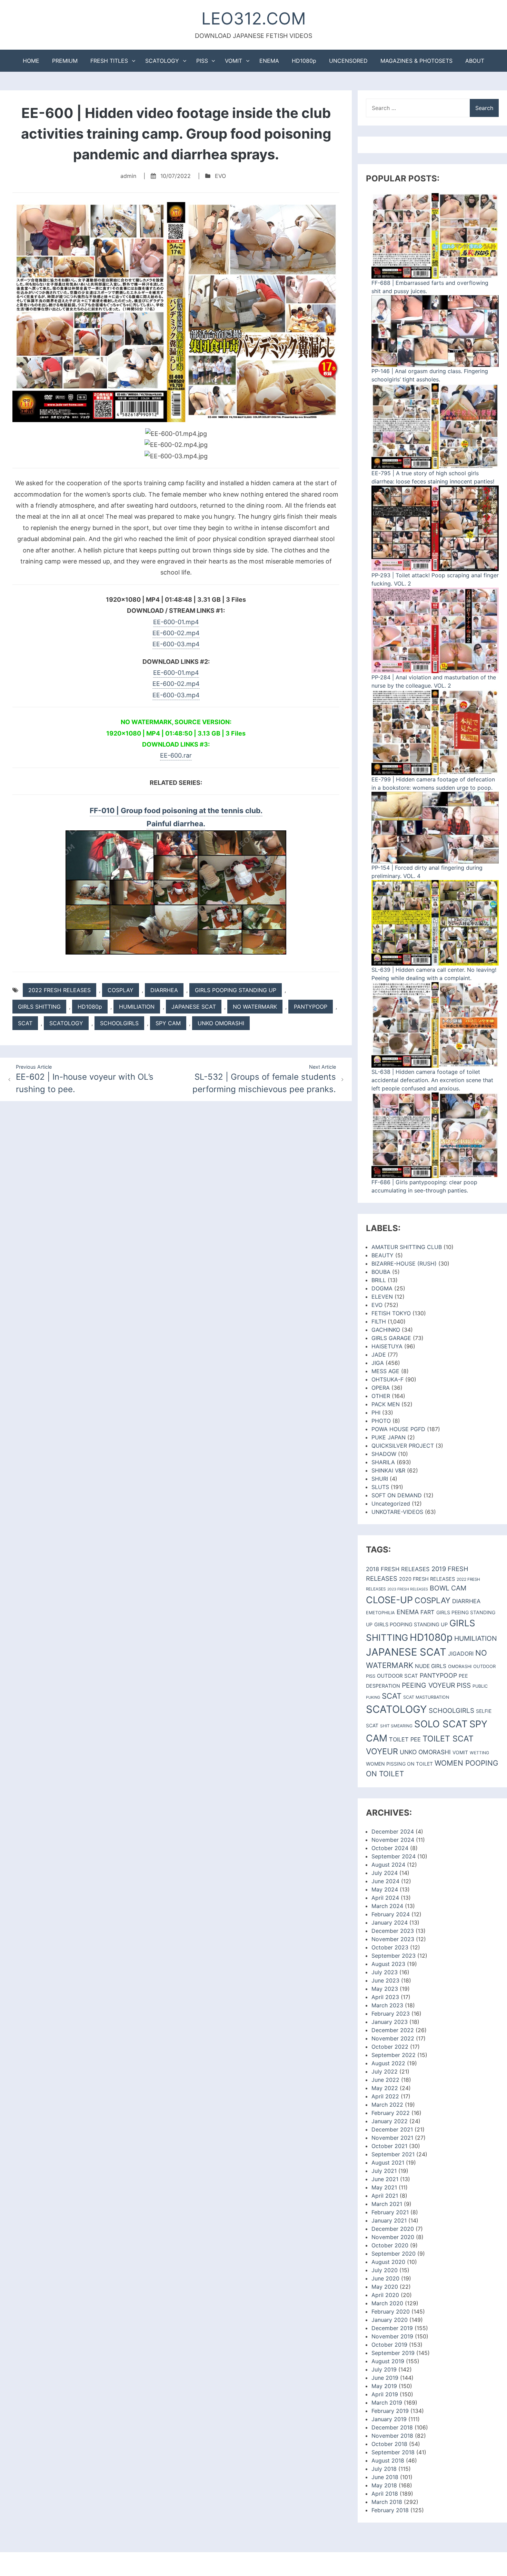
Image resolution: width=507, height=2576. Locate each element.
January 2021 (389, 2220)
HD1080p (304, 61)
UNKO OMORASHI (221, 1023)
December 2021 (392, 2129)
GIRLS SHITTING (39, 1007)
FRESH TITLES (109, 61)
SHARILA (383, 1462)
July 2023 (385, 1972)
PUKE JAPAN (389, 1437)
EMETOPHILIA (380, 1613)
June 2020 (385, 2278)
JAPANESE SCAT (194, 1007)
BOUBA (381, 1272)
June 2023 (385, 1980)
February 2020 (391, 2312)
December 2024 (393, 1831)
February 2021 (390, 2212)
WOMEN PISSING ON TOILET (399, 1764)
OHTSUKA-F (387, 1379)
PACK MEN (386, 1404)
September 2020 (394, 2254)
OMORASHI (460, 1666)
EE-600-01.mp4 (176, 622)
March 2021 (387, 2204)
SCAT (25, 1023)
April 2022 (385, 2096)
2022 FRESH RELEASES (59, 990)
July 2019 (384, 2369)
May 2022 (385, 2088)
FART (428, 1612)
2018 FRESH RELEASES (398, 1569)
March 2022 (387, 2105)
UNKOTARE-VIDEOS (397, 1512)
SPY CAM (168, 1023)
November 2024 (393, 1840)
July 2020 (385, 2270)
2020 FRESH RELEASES (427, 1579)
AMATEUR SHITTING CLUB (407, 1247)
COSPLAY (121, 990)
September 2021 (393, 2154)
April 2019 (385, 2394)
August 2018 (388, 2460)
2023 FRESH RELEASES (408, 1589)
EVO (220, 176)
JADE (379, 1355)
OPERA (381, 1388)
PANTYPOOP (311, 1007)
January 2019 (389, 2419)
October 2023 (390, 1947)
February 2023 (391, 2014)
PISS (202, 61)
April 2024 (385, 1898)
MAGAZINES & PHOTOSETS (416, 61)
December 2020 (393, 2229)
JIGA (378, 1363)
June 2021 (385, 2179)
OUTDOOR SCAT (397, 1676)
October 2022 (390, 2047)
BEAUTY (382, 1255)
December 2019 (392, 2328)
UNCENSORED (348, 61)
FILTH (379, 1321)
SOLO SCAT (441, 1724)
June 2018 (385, 2477)
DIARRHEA (164, 990)
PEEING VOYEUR (428, 1685)
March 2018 (387, 2502)
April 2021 (385, 2196)
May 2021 (384, 2187)
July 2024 (385, 1873)
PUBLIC (480, 1686)
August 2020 (388, 2262)
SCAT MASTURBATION (426, 1697)
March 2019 (387, 2403)
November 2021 (392, 2138)
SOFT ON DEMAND (397, 1495)
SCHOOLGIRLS (119, 1023)
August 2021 (388, 2163)
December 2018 (392, 2427)
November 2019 (392, 2336)
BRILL (379, 1280)
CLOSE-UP (389, 1600)
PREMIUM (65, 61)
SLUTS (380, 1487)
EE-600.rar (176, 755)
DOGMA (382, 1288)
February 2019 (390, 2411)
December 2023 (393, 1931)
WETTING (479, 1753)
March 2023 (387, 2005)
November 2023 (393, 1939)
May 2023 (385, 1989)
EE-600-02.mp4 (176, 633)
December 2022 (393, 2030)
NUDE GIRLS (431, 1666)
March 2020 (387, 2303)
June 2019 (385, 2378)
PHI (376, 1412)
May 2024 (385, 1889)
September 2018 (393, 2452)
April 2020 (385, 2295)
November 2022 (393, 2038)
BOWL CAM (448, 1588)
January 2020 (390, 2320)
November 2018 (392, 2436)
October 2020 (390, 2245)
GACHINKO (386, 1330)
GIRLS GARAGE (391, 1338)
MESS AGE (385, 1371)
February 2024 (391, 1914)
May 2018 (384, 2485)
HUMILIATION (137, 1007)
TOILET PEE (405, 1739)
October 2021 (389, 2146)
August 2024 (388, 1865)
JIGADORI (461, 1654)
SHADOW (384, 1454)
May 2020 (385, 2287)
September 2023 (394, 1956)
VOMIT (233, 61)
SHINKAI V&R (388, 1470)
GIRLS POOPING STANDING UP (236, 990)
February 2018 (390, 2510)
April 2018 (385, 2494)
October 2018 (389, 2444)
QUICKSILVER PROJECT (403, 1446)
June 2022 (385, 2080)
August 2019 (388, 2361)
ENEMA (269, 61)
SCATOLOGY (162, 61)
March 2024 (387, 1906)
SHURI (380, 1479)
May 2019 (384, 2386)
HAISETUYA (387, 1346)
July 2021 (384, 2171)
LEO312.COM (254, 18)
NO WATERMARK (255, 1007)
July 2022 (385, 2071)
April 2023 (385, 1997)
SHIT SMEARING (396, 1726)
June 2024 (385, 1881)
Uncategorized (391, 1504)
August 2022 (388, 2063)
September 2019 (393, 2353)
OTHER (381, 1396)
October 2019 (389, 2345)
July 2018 (384, 2469)
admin (128, 176)
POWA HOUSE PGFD (398, 1429)
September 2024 (394, 1856)
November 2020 (393, 2237)
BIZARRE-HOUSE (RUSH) (404, 1264)
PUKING (373, 1697)
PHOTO (381, 1421)
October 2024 (390, 1848)
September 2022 (394, 2055)
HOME (31, 61)
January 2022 (390, 2121)
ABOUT (475, 61)
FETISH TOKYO (391, 1313)
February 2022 (391, 2113)
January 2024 (390, 1923)
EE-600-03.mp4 (176, 644)
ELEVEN (382, 1297)
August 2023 (388, 1964)
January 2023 (390, 2022)
